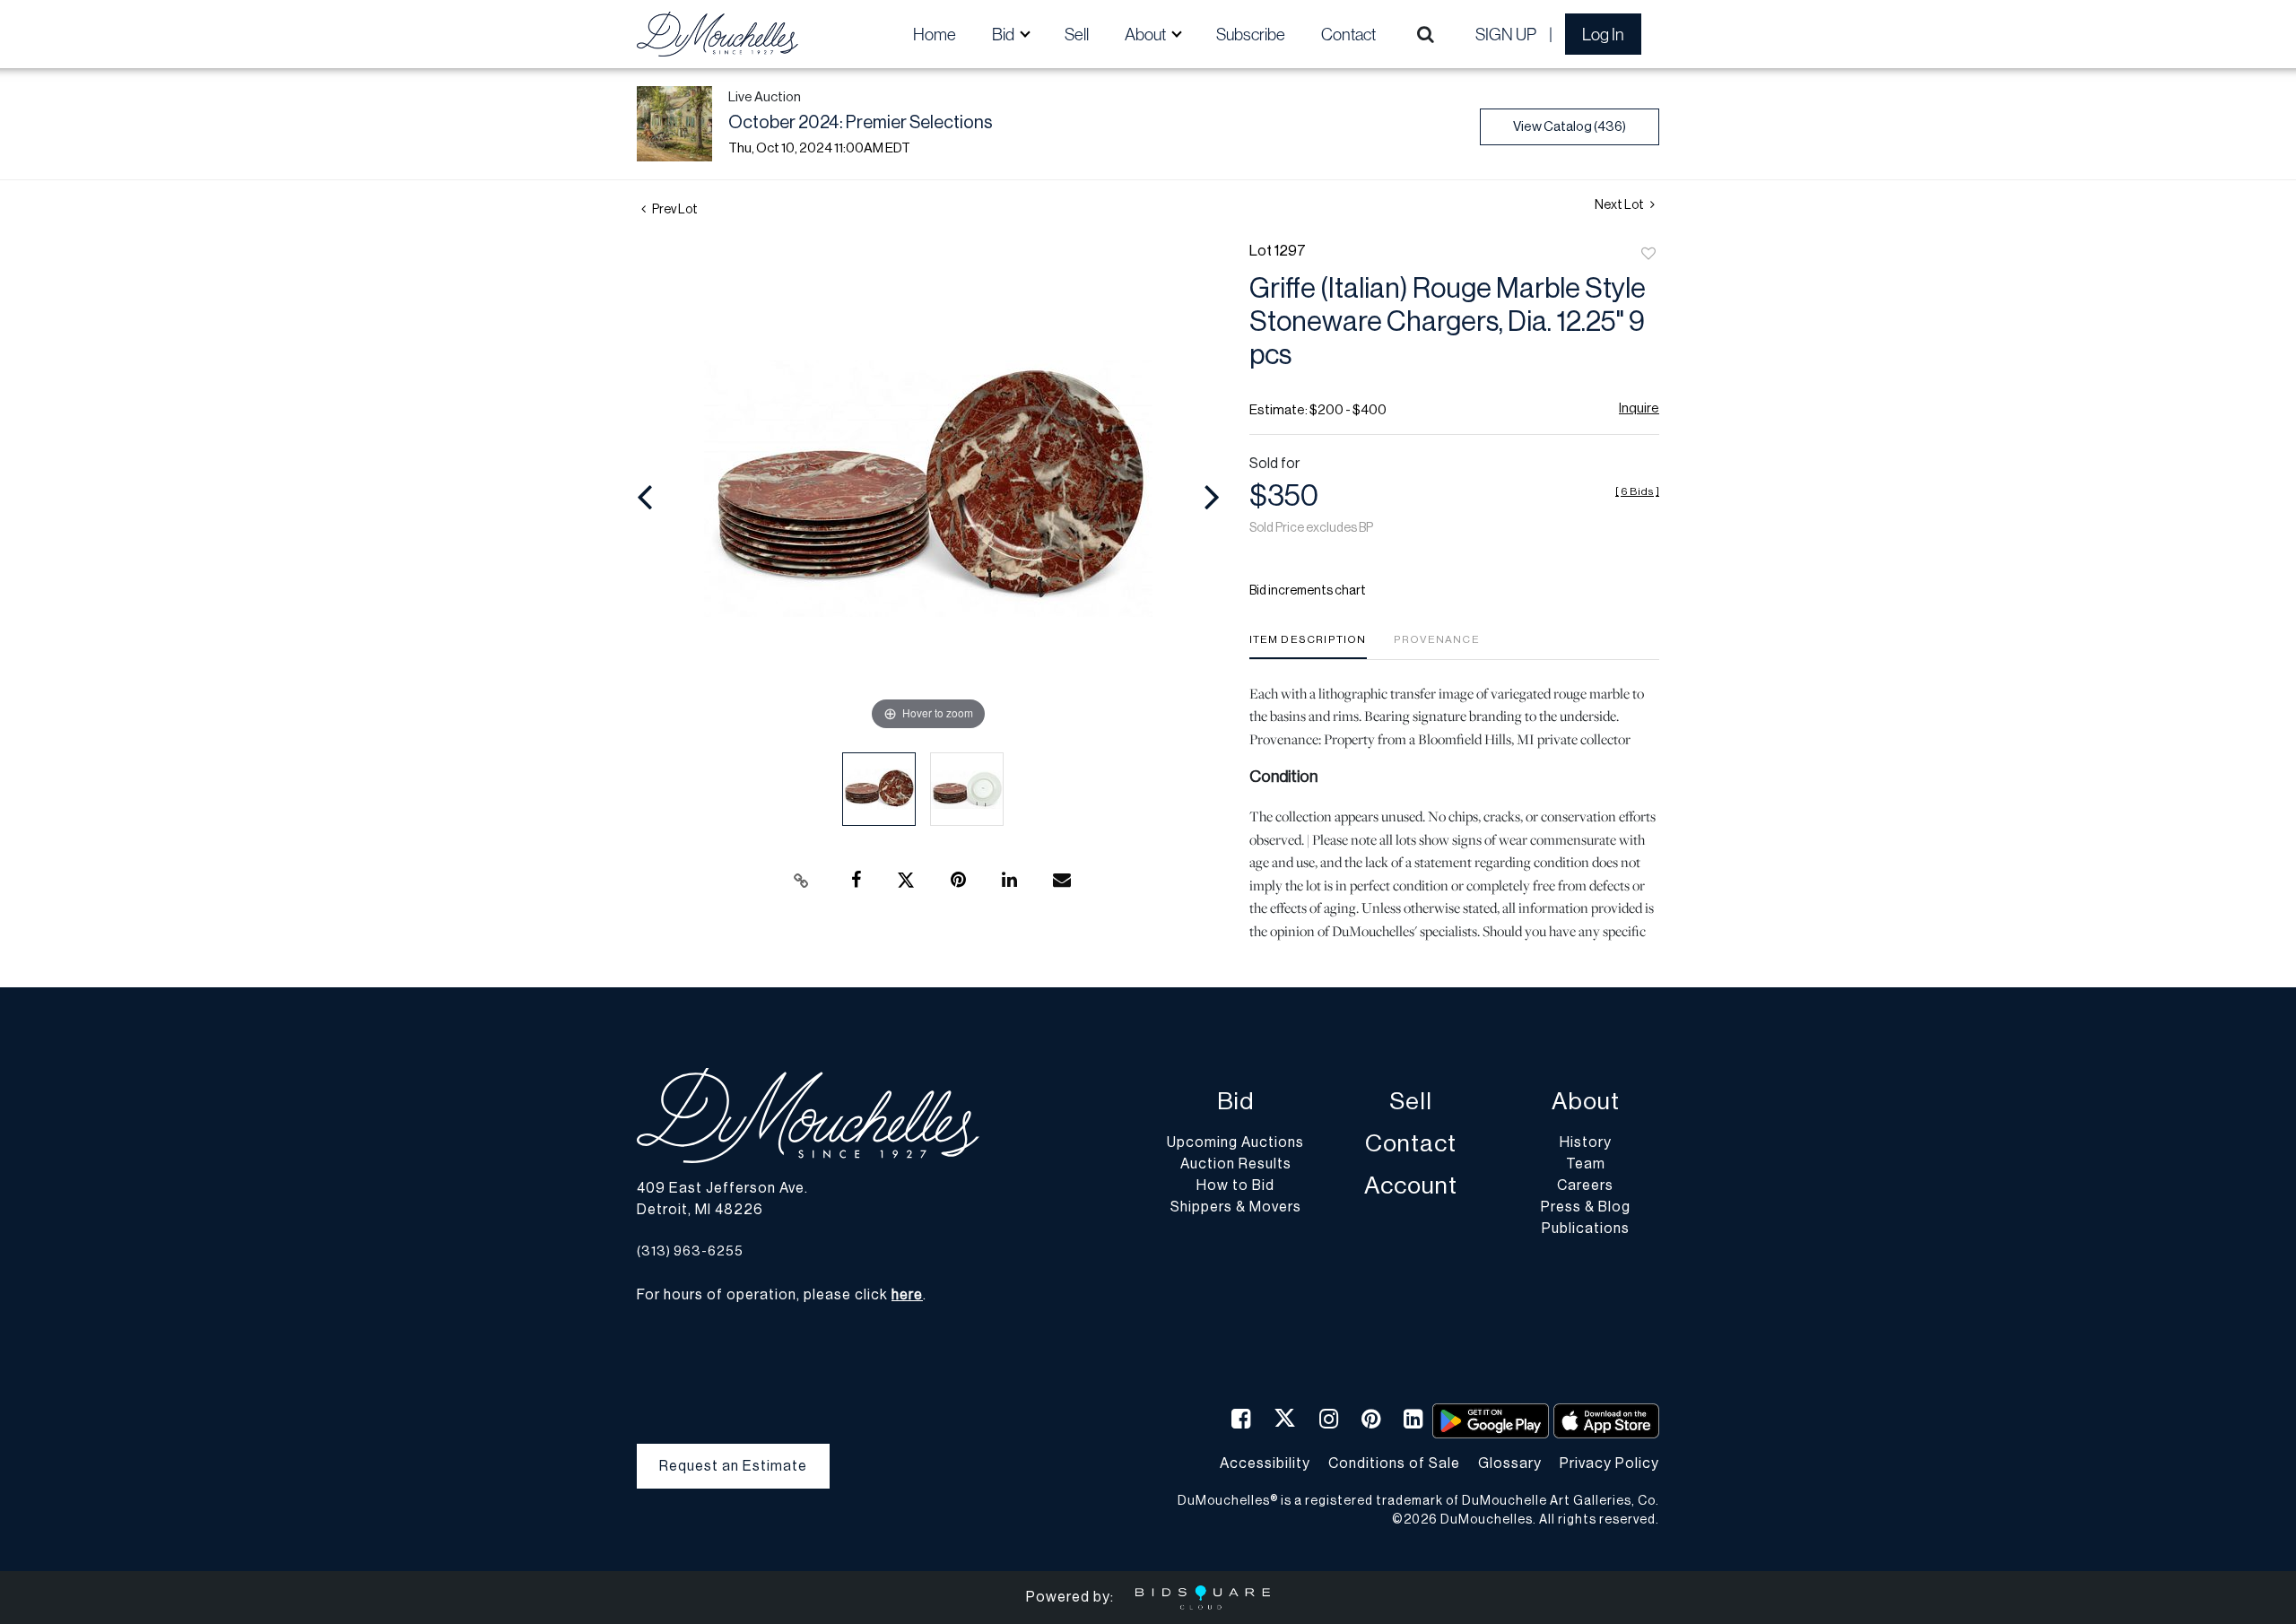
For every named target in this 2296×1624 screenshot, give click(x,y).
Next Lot (1620, 205)
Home (935, 34)
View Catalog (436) (1570, 127)
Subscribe (1251, 34)
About (1586, 1102)
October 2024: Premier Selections (861, 123)
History (1586, 1142)
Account (1411, 1186)
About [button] (1147, 34)
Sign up (1506, 34)
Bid (1235, 1102)
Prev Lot (674, 210)
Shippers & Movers (1236, 1207)
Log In (1603, 34)
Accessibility (1265, 1463)
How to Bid (1235, 1185)
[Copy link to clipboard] (802, 881)
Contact (1348, 34)
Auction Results (1236, 1164)
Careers (1585, 1185)
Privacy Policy (1609, 1463)
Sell (1077, 34)
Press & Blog (1586, 1207)
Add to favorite (1648, 255)
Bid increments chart (1308, 591)
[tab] (1308, 646)
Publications (1586, 1229)
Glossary (1510, 1463)
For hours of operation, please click (780, 1295)
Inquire (1639, 408)
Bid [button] (1004, 34)
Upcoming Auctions (1235, 1142)
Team (1586, 1164)
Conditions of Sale (1394, 1463)
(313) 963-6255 (690, 1251)
